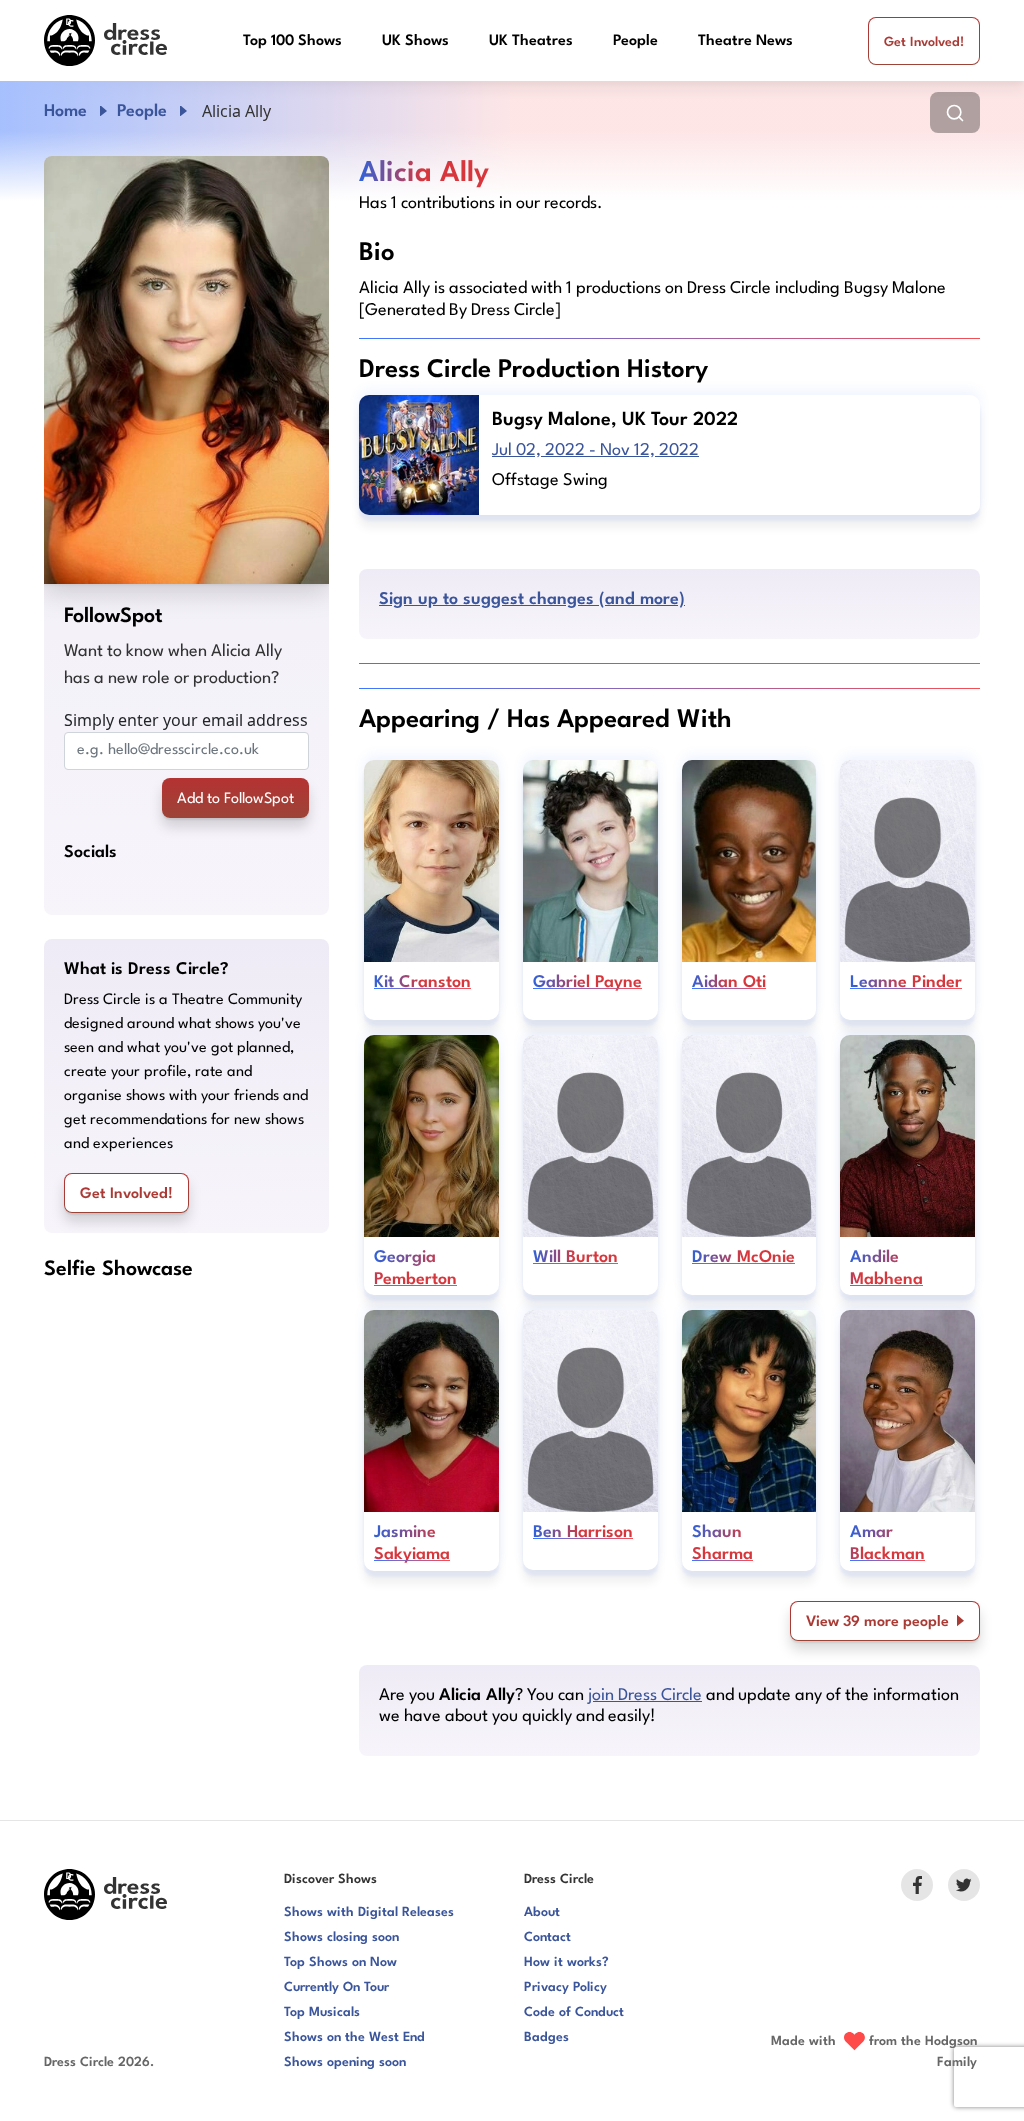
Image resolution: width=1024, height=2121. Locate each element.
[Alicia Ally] (186, 370)
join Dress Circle (645, 1695)
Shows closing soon (341, 1937)
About (542, 1912)
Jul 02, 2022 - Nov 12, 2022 (595, 450)
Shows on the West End (354, 2037)
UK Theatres (531, 41)
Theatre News (745, 41)
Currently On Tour (336, 1987)
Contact (547, 1937)
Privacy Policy (565, 1987)
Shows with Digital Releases (369, 1912)
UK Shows (415, 41)
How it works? (566, 1962)
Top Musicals (322, 2012)
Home (65, 111)
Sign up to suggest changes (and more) (532, 599)
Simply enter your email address (186, 720)
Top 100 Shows (292, 41)
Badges (546, 2037)
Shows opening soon (345, 2062)
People (635, 41)
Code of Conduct (574, 2012)
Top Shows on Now (340, 1962)
